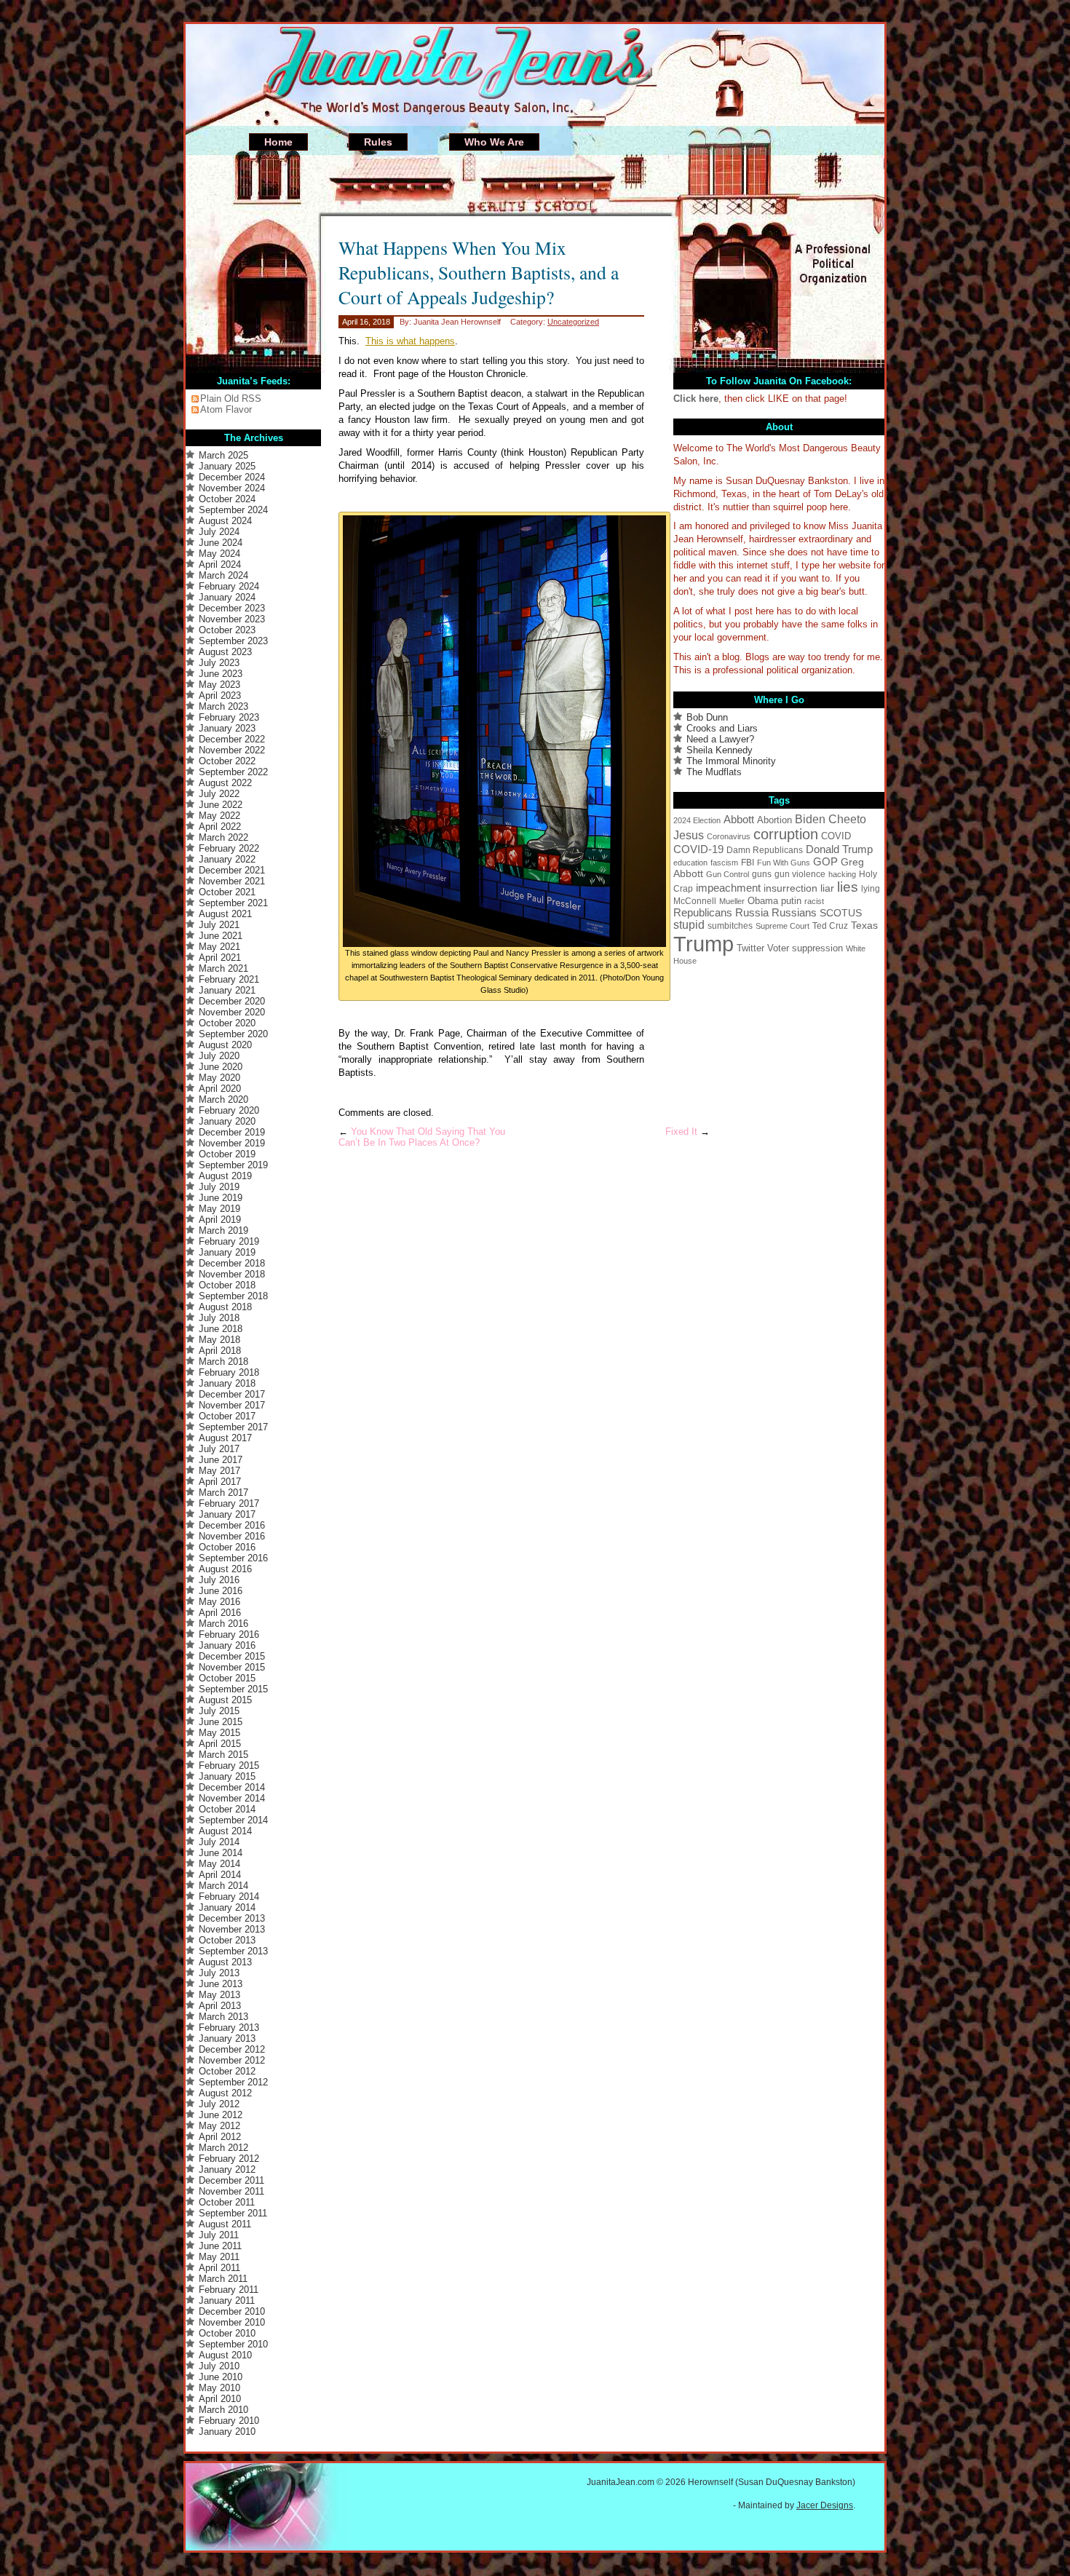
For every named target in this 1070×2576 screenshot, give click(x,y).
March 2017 (223, 1493)
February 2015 (229, 1765)
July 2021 (219, 925)
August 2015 (225, 1700)
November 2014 (232, 1798)
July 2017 (219, 1449)
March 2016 (223, 1624)
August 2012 (225, 2093)
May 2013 (219, 1995)
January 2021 (227, 990)
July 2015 (219, 1711)
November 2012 (232, 2060)
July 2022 (219, 794)
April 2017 (220, 1482)
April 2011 (219, 2268)
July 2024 (219, 532)
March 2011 (223, 2279)
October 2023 (227, 630)
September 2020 (233, 1034)
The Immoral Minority (731, 761)
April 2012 (220, 2137)
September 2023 (233, 641)
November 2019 (232, 1143)
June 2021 (221, 936)
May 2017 (219, 1471)
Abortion (774, 820)
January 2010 (227, 2432)
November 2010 (232, 2322)
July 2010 (219, 2366)
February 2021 (229, 979)
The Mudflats (714, 772)
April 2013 (220, 2006)
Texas (864, 925)
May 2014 (219, 1864)
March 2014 (223, 1886)
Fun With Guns (784, 863)
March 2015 (223, 1755)
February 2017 (229, 1503)
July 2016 (219, 1580)
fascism (724, 863)
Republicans (703, 913)
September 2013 (233, 1951)
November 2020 (232, 1012)
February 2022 (229, 848)
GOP (825, 862)
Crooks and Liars (722, 728)
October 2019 (227, 1154)
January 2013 (227, 2038)
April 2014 (220, 1875)
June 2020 (221, 1067)
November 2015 (232, 1667)
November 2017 (232, 1405)
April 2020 (220, 1089)
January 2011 (227, 2300)
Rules (378, 142)
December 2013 (232, 1918)
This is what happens (410, 341)
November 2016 (232, 1536)
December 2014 (232, 1787)
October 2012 (227, 2071)
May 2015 (219, 1733)
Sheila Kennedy (720, 750)
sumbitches (730, 926)
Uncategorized (573, 322)
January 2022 (227, 859)
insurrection (790, 888)
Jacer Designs (825, 2505)
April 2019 (220, 1220)
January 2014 (227, 1907)
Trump (704, 944)
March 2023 (223, 706)
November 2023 (232, 619)
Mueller (732, 901)
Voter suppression (805, 948)
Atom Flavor (226, 409)
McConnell (695, 901)
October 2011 (227, 2202)
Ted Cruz (830, 926)
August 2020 (225, 1045)
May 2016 (219, 1602)
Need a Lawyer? (720, 739)
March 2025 (223, 455)
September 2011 (233, 2213)
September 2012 (233, 2082)
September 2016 (233, 1558)
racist (814, 901)
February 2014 (229, 1897)
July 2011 (219, 2235)
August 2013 (225, 1962)
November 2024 (232, 488)
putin (791, 901)
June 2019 (221, 1198)
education (690, 863)
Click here (696, 399)
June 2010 (221, 2377)
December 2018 (232, 1263)
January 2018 (227, 1383)
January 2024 (227, 597)
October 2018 (227, 1285)
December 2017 (232, 1394)
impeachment (728, 888)
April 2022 (220, 827)
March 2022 (223, 837)
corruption (786, 834)
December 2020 (232, 1001)
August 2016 (225, 1569)
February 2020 (229, 1110)
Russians (794, 912)
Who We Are (494, 142)
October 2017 (227, 1416)
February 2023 (229, 717)
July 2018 (219, 1318)
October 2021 (227, 892)
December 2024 (232, 477)
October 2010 (227, 2333)
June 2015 (221, 1722)
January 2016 (227, 1645)
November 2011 (231, 2191)
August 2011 (225, 2224)
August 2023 (225, 652)
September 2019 (233, 1165)
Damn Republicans (765, 850)
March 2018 (223, 1362)
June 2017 (221, 1460)
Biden (810, 819)
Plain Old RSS (231, 399)
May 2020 (219, 1078)
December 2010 (232, 2311)
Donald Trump (839, 849)
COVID (836, 836)
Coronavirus (729, 836)
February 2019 (229, 1241)
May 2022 (219, 816)
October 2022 (227, 761)
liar (827, 888)
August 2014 (225, 1831)
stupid (689, 925)
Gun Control (728, 874)
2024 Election (697, 820)
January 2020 (227, 1121)
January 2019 (227, 1252)
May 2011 (219, 2257)
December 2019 (232, 1132)
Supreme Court (782, 926)
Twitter (750, 948)
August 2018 (225, 1307)
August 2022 (225, 783)
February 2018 (229, 1372)
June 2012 (221, 2115)
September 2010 (233, 2344)
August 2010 (225, 2355)
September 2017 (233, 1427)
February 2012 (229, 2159)
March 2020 (223, 1099)
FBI (748, 862)
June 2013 (221, 1984)
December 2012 (232, 2049)
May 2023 (219, 685)
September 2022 (233, 772)
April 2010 (220, 2399)
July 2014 (219, 1842)
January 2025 (227, 466)
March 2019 (223, 1230)
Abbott (739, 819)
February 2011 (229, 2290)
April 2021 (220, 958)
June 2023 (221, 674)
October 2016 (227, 1547)
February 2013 (229, 2028)
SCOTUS (841, 913)
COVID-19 (698, 849)
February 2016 (229, 1634)
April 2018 (220, 1351)
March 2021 (223, 968)
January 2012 (227, 2169)
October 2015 (227, 1678)
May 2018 (219, 1340)
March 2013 (223, 2017)
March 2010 (223, 2410)
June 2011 (220, 2246)
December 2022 (232, 739)
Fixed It (681, 1132)
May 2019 (219, 1209)
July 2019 (219, 1187)
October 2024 (227, 499)
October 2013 (227, 1940)
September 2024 (233, 510)
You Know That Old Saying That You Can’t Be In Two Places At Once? (422, 1137)
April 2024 (220, 564)
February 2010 (229, 2421)
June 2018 (221, 1329)
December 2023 (232, 608)
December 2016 (232, 1525)
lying (871, 889)
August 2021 (225, 914)
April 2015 (220, 1744)
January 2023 (227, 728)
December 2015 (232, 1656)
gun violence (800, 874)
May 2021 (219, 947)
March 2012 (223, 2148)
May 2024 (219, 554)
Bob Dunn (707, 717)
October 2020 (227, 1023)
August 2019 (225, 1176)
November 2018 (232, 1274)
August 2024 (225, 521)
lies (848, 887)
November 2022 (232, 750)
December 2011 (231, 2180)
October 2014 (227, 1809)
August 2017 (225, 1438)
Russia (752, 912)
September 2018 (233, 1296)
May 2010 (219, 2388)
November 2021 (232, 881)
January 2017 (227, 1514)
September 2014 (233, 1820)
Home (278, 142)
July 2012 (219, 2104)
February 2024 (229, 586)
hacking (842, 874)
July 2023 (219, 663)
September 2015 (233, 1689)
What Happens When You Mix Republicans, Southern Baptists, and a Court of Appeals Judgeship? (479, 272)
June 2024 (221, 543)
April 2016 (220, 1613)
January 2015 (227, 1776)
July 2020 (219, 1056)
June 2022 (221, 805)
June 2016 (221, 1591)
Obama (763, 901)
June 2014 (221, 1853)
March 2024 (223, 575)
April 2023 (220, 695)
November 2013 (232, 1929)
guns (762, 874)
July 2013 (219, 1973)
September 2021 (233, 903)
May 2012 (219, 2126)
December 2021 (232, 870)
